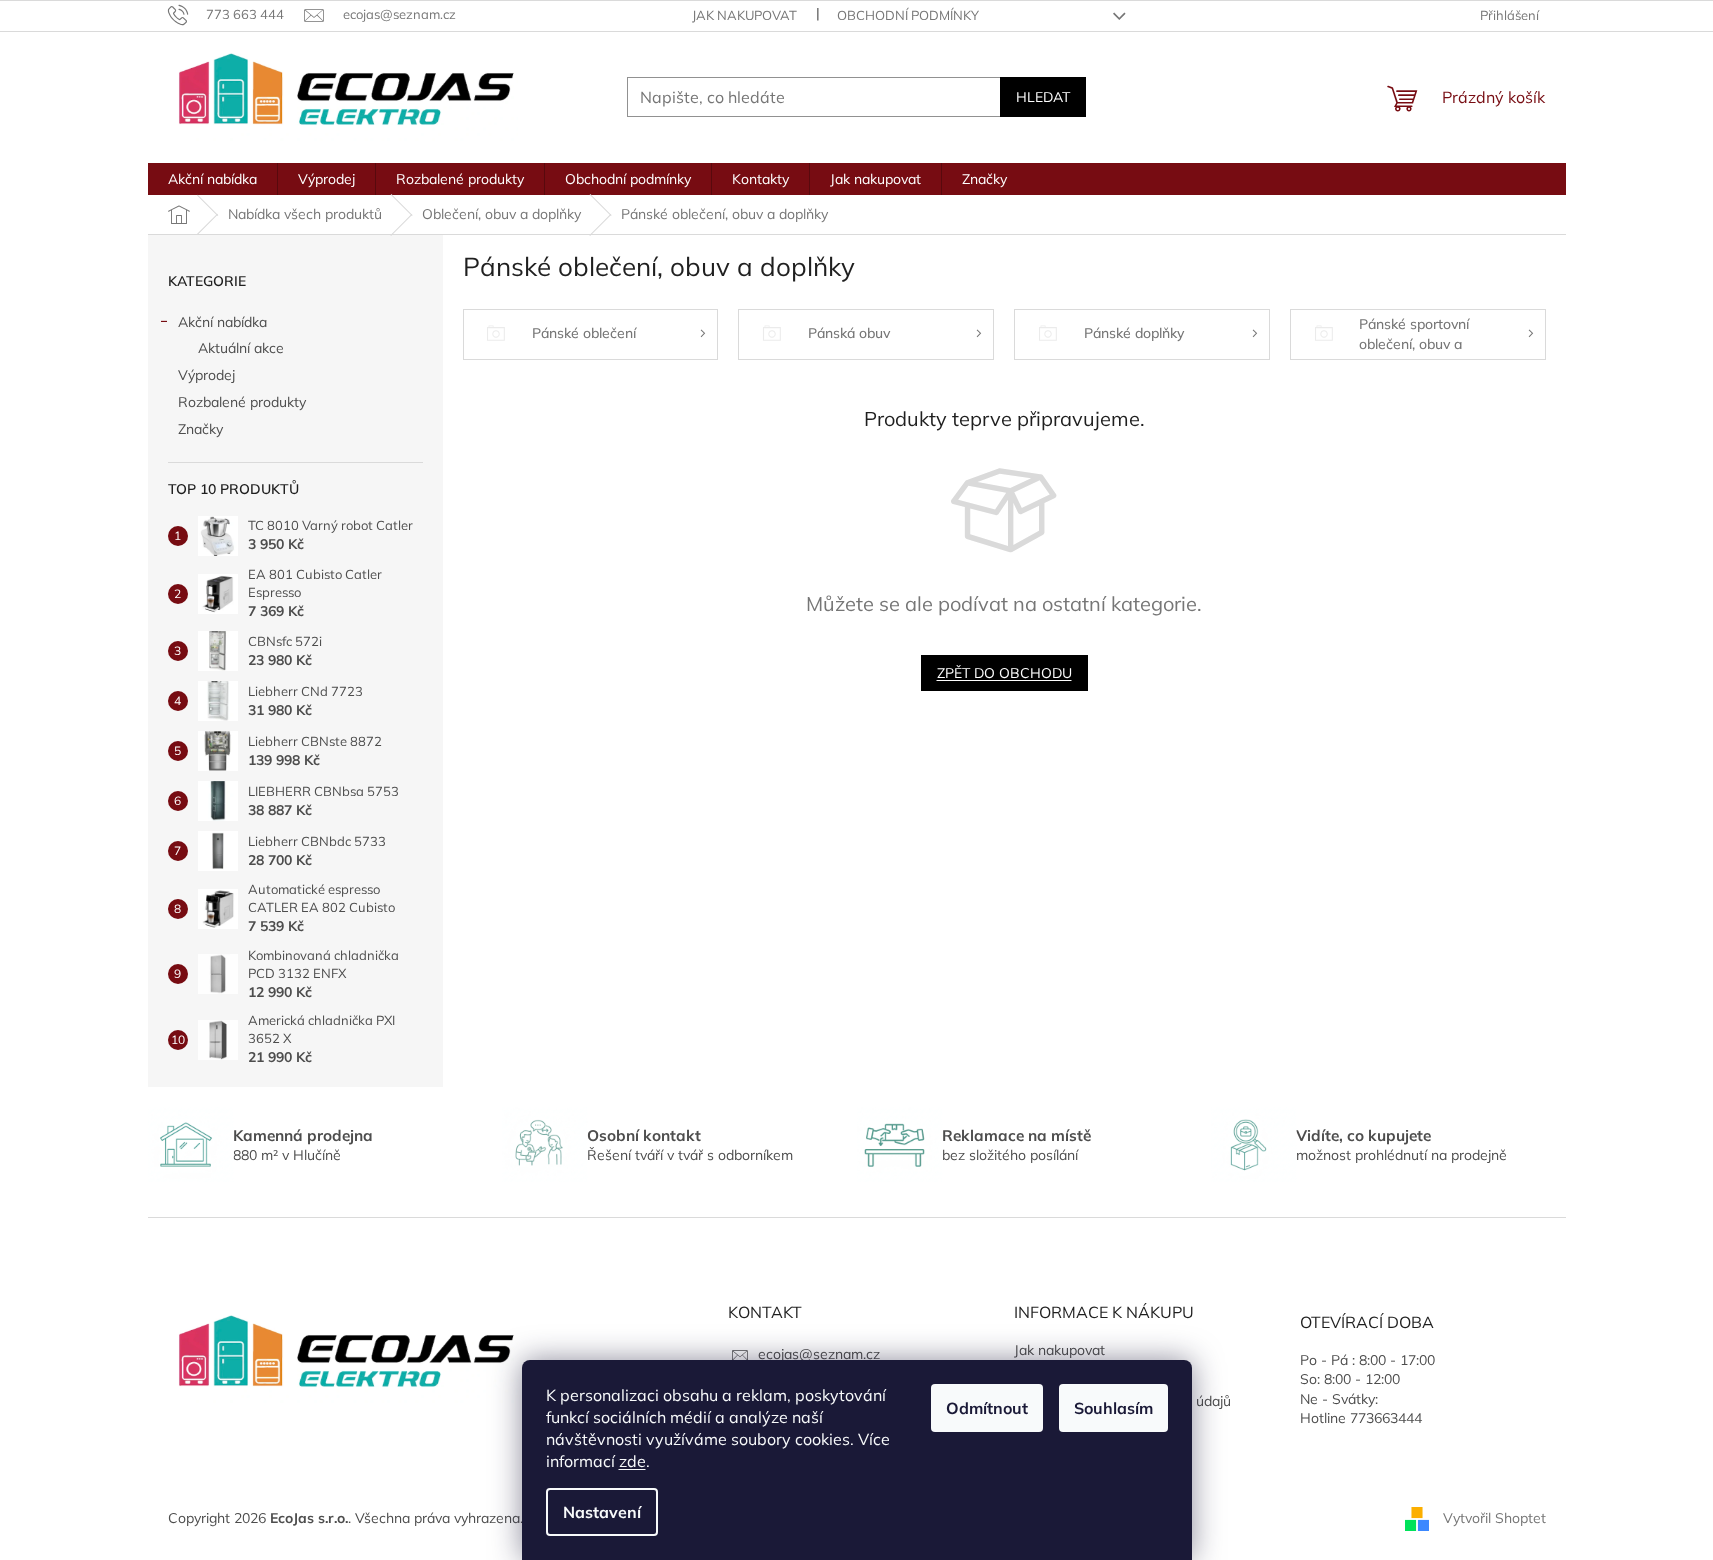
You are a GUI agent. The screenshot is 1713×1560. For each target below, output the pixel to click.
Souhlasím (1113, 1408)
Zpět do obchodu (1004, 673)
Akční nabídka (222, 322)
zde (632, 1461)
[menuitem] (212, 179)
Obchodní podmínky (908, 15)
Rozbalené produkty (242, 402)
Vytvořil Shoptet (1494, 1518)
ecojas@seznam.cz (819, 1354)
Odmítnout (987, 1408)
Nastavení (602, 1512)
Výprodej (206, 375)
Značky (200, 429)
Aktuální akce (241, 348)
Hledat (1043, 97)
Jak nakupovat (744, 15)
